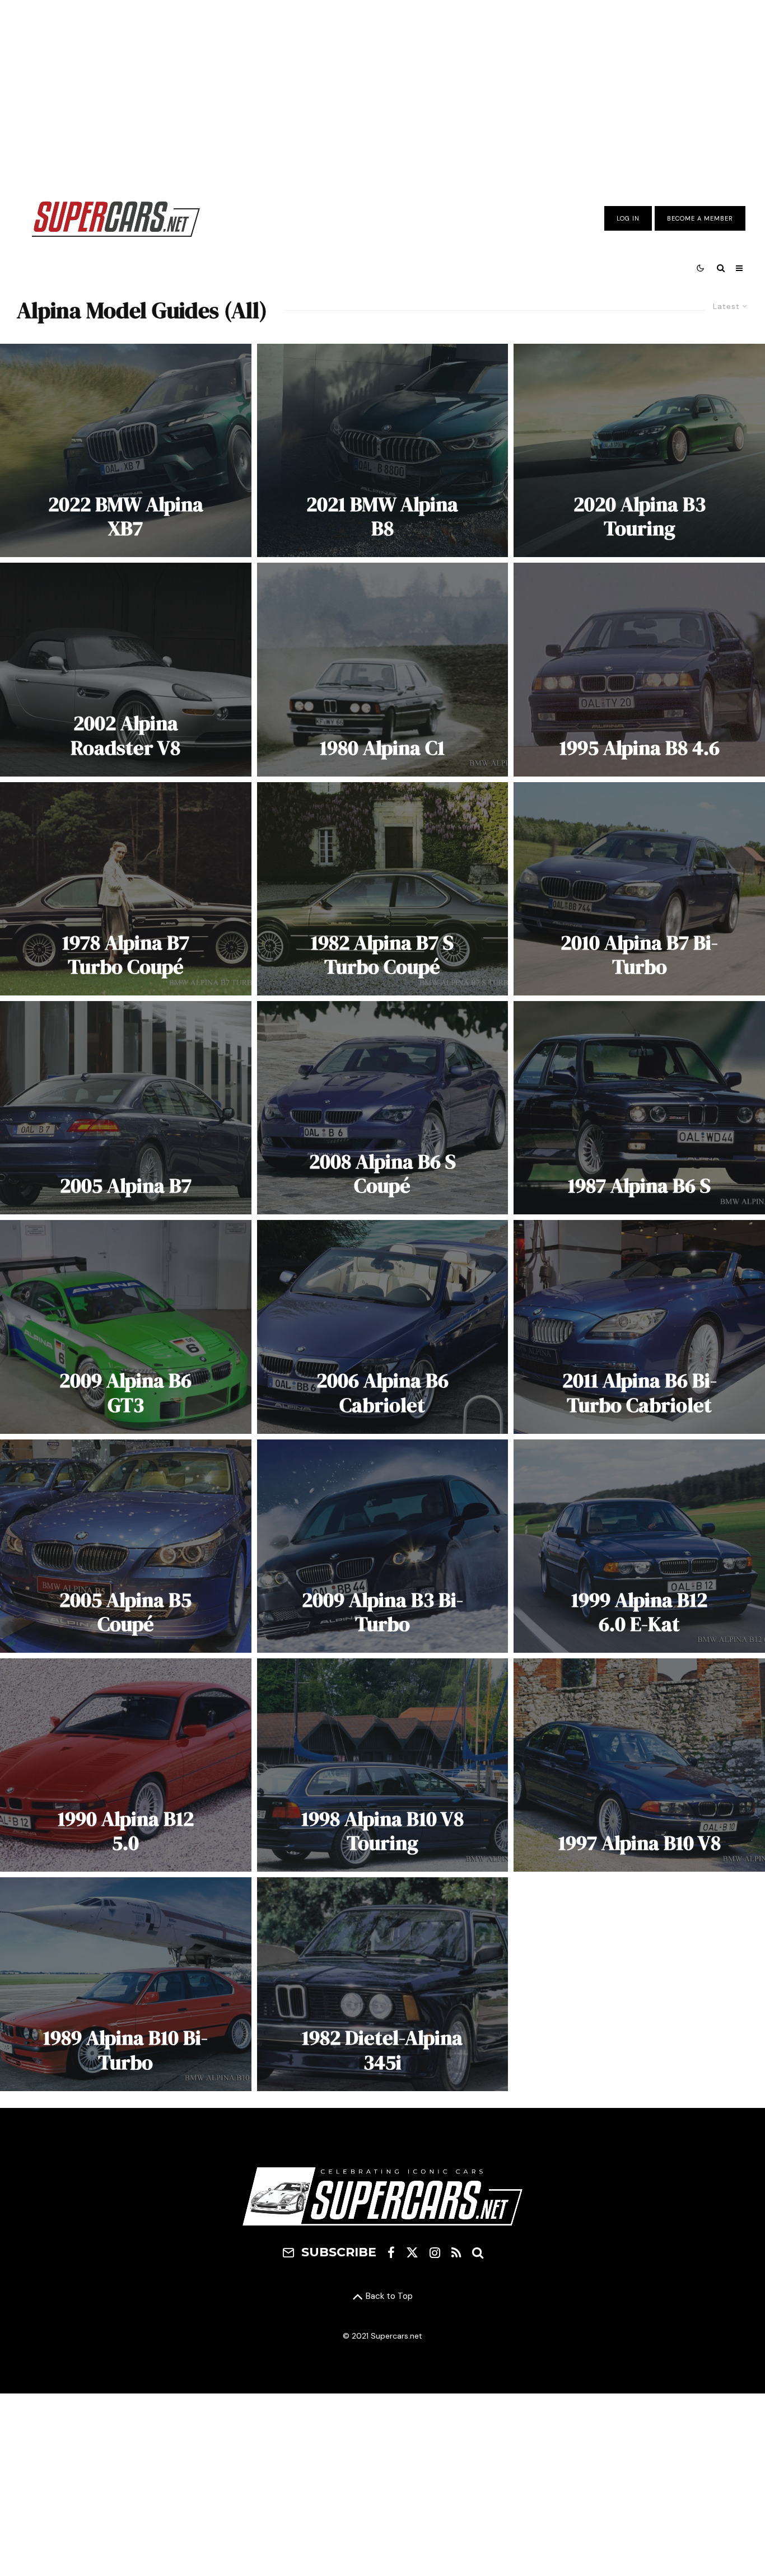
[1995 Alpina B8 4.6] (639, 669)
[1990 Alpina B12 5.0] (126, 1765)
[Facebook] (391, 2252)
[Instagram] (435, 2252)
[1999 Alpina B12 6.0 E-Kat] (639, 1546)
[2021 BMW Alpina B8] (383, 450)
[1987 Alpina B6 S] (639, 1108)
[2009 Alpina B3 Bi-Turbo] (383, 1546)
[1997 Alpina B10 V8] (639, 1765)
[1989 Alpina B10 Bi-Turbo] (126, 1984)
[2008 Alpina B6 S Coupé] (383, 1108)
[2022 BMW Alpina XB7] (126, 450)
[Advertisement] (382, 91)
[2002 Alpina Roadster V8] (126, 669)
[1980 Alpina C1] (383, 669)
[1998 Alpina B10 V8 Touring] (383, 1765)
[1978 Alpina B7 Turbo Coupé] (126, 889)
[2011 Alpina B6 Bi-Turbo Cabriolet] (639, 1327)
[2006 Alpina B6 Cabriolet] (383, 1327)
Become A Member (700, 218)
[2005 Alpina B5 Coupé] (126, 1546)
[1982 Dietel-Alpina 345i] (383, 1984)
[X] (412, 2252)
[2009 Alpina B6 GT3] (126, 1327)
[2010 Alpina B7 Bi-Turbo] (639, 889)
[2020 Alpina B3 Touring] (639, 450)
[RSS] (456, 2252)
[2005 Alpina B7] (126, 1108)
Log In (628, 218)
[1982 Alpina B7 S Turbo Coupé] (383, 889)
